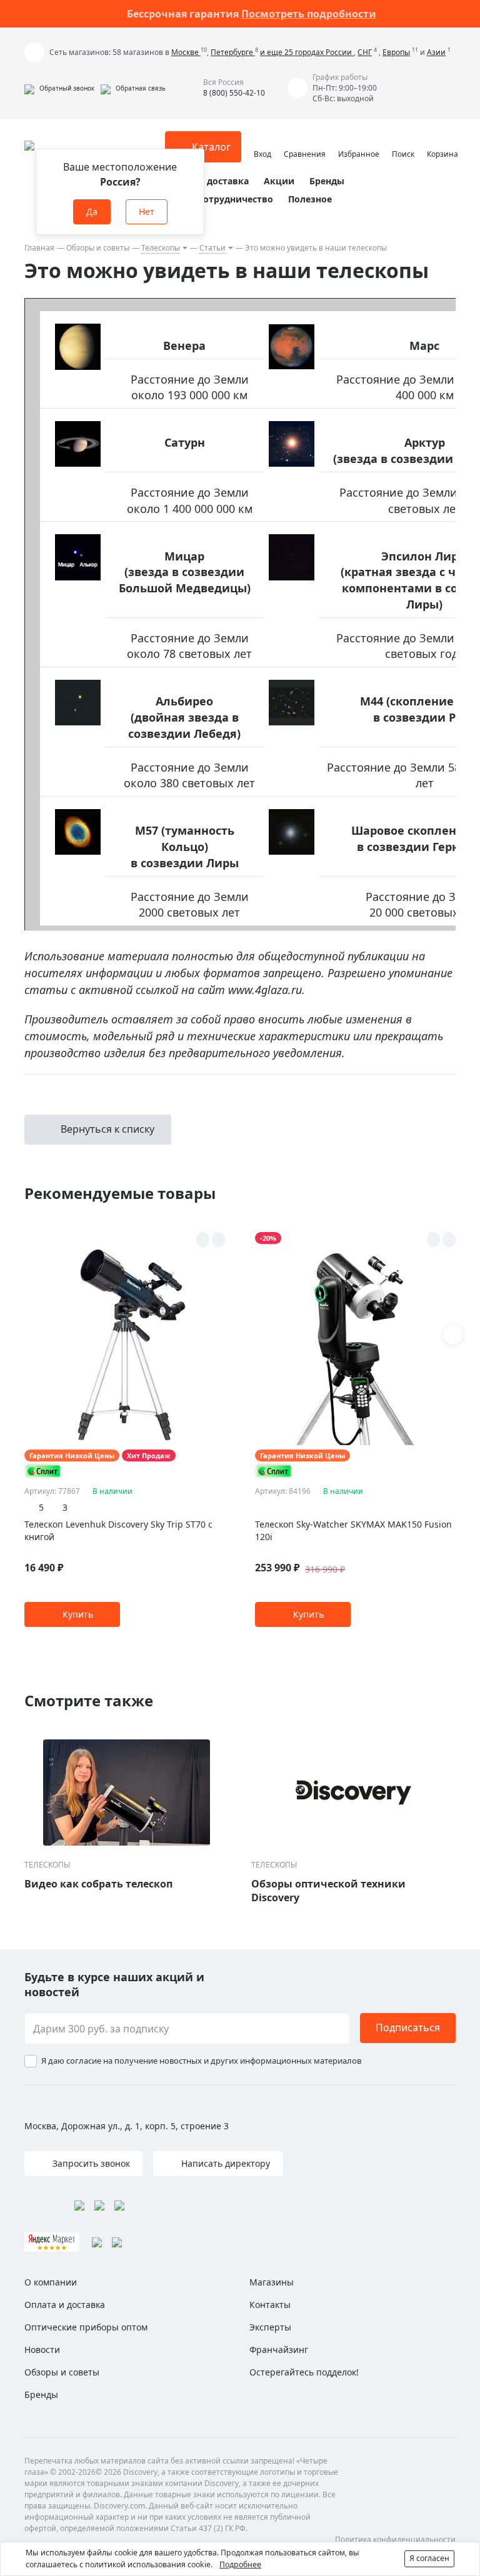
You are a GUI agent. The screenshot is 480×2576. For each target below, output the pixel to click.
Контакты (270, 2305)
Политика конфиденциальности (395, 2539)
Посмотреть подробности (309, 14)
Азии (436, 52)
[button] (59, 88)
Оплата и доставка (206, 181)
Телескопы (161, 248)
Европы (396, 52)
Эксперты (270, 2327)
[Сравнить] (218, 1240)
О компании (51, 2282)
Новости (42, 2350)
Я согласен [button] (429, 2558)
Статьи (212, 248)
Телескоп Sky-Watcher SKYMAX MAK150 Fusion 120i (353, 1530)
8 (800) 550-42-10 (234, 93)
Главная (39, 248)
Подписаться (408, 2027)
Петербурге (233, 52)
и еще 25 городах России (307, 52)
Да (92, 211)
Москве (186, 52)
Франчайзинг (279, 2350)
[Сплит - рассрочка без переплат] (43, 1471)
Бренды (327, 181)
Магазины (272, 2282)
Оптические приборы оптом (86, 2327)
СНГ (365, 52)
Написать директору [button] (224, 2163)
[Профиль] (262, 141)
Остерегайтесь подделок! (304, 2372)
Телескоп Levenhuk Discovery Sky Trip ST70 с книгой (118, 1530)
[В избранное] (203, 1240)
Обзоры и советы (98, 248)
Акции (279, 181)
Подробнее (240, 2564)
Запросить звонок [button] (90, 2163)
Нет (147, 211)
